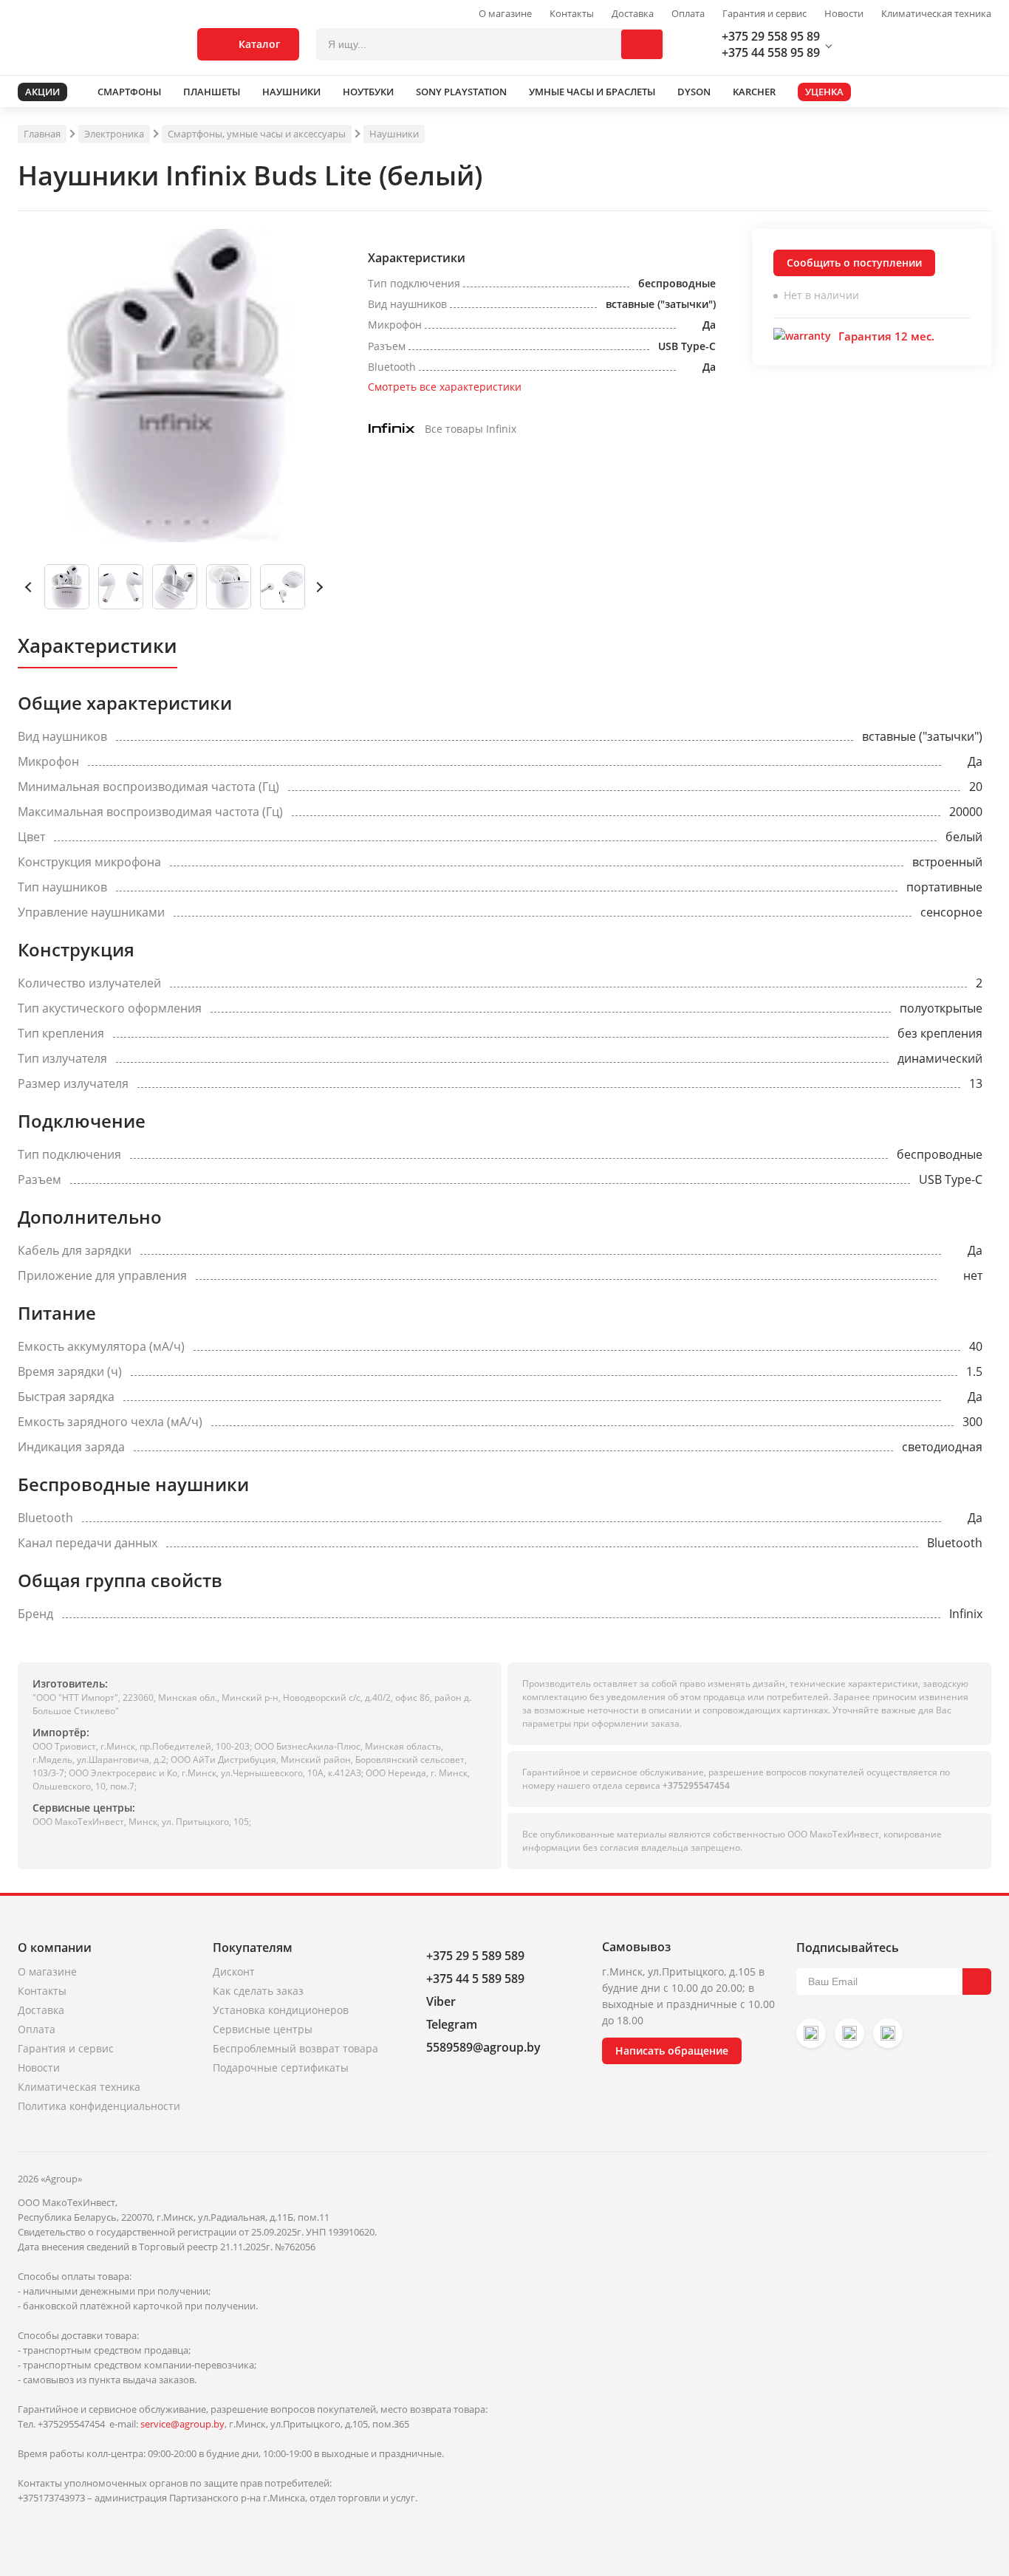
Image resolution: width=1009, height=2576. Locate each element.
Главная (42, 134)
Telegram (452, 2024)
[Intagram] (811, 2033)
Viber (441, 2001)
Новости (844, 14)
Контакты (572, 14)
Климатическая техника (936, 14)
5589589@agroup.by (483, 2047)
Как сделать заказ (258, 1991)
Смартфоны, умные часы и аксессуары (257, 134)
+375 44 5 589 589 (475, 1979)
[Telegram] (888, 2033)
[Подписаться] (977, 1981)
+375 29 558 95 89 (771, 36)
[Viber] (849, 2033)
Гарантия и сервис (765, 14)
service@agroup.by (182, 2424)
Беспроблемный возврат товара (295, 2048)
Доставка (633, 14)
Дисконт (234, 1972)
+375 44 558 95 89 (771, 52)
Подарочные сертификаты (281, 2068)
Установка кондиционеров (281, 2010)
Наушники (394, 134)
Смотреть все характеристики (445, 387)
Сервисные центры (263, 2029)
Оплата (688, 14)
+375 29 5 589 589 (475, 1956)
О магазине (505, 14)
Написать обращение (672, 2051)
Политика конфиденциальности (99, 2106)
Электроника (114, 134)
